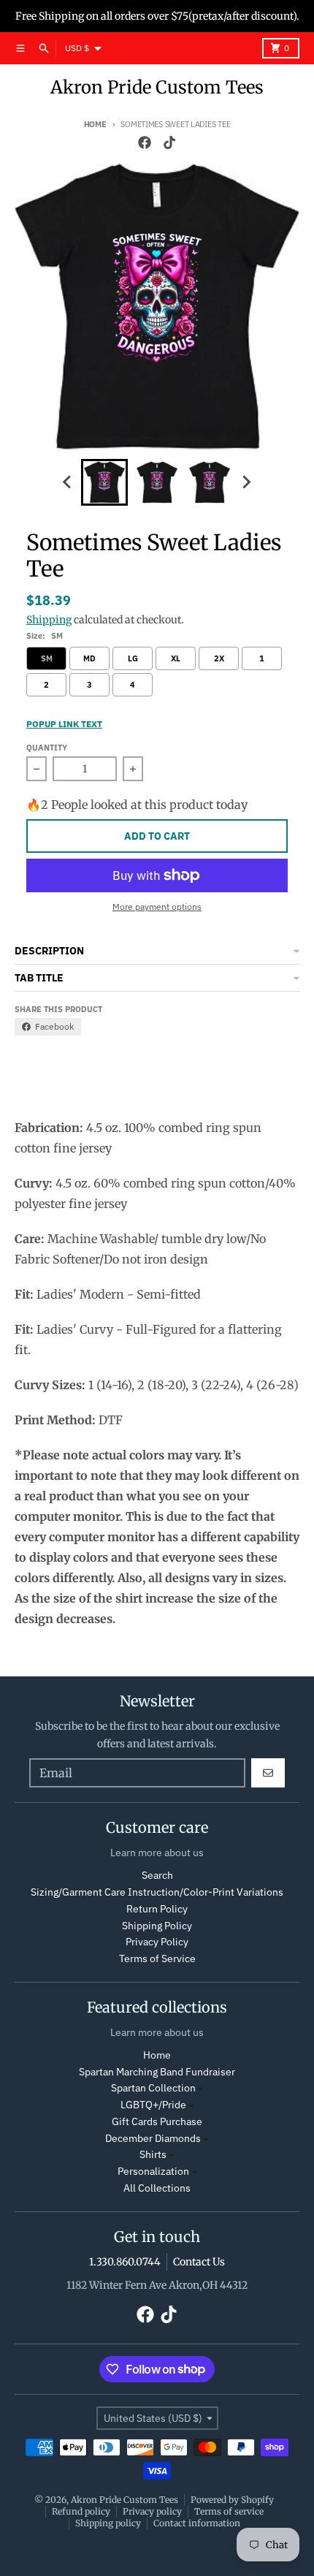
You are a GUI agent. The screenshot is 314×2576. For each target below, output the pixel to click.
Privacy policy (152, 2511)
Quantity (47, 748)
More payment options (157, 907)
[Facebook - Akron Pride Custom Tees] (145, 143)
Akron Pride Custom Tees (157, 87)
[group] (104, 482)
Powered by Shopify (232, 2500)
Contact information (197, 2523)
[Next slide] (246, 482)
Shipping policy (108, 2523)
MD (89, 658)
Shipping (49, 620)
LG (133, 658)
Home (95, 124)
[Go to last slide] (68, 482)
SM (47, 658)
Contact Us (199, 2262)
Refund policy (81, 2511)
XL (176, 658)
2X (219, 658)
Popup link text (64, 724)
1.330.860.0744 (125, 2262)
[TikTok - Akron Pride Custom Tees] (169, 143)
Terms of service (229, 2511)
